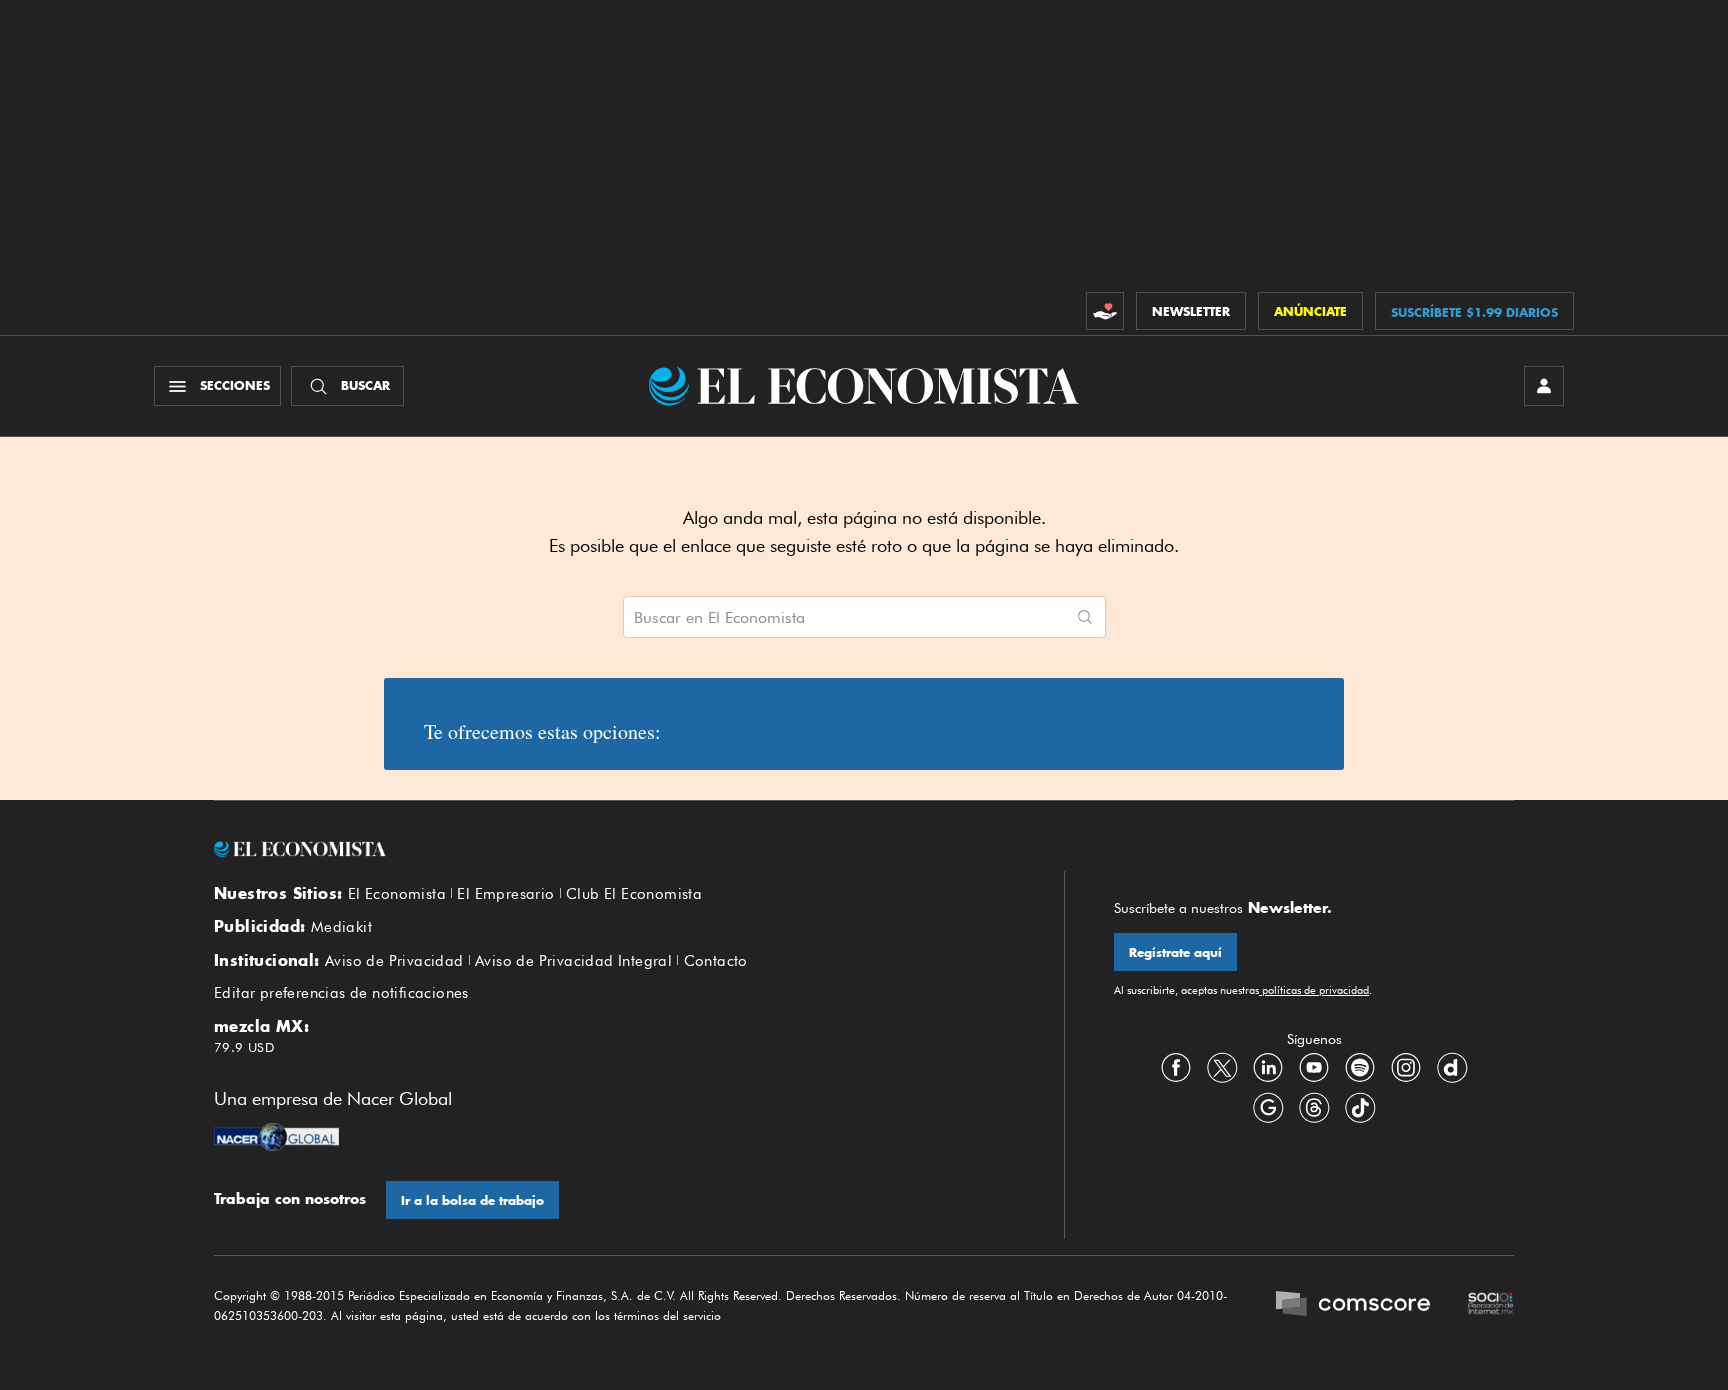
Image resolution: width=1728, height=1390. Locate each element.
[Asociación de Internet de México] (1491, 1306)
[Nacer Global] (276, 1139)
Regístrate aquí (1175, 952)
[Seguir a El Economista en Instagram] (1406, 1068)
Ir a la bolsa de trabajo (472, 1200)
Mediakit (341, 927)
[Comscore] (1353, 1306)
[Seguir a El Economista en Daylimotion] (1452, 1068)
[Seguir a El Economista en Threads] (1314, 1108)
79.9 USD (244, 1047)
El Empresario (505, 894)
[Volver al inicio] (614, 849)
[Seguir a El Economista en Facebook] (1176, 1068)
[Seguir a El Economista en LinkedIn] (1268, 1068)
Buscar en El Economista (719, 618)
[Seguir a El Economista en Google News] (1268, 1108)
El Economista (397, 894)
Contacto (716, 961)
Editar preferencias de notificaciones (341, 993)
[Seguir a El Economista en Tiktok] (1360, 1108)
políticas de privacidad (1314, 990)
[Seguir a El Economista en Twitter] (1222, 1068)
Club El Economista (634, 894)
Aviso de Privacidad (394, 961)
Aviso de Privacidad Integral (573, 961)
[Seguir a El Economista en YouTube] (1314, 1068)
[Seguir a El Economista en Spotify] (1360, 1068)
